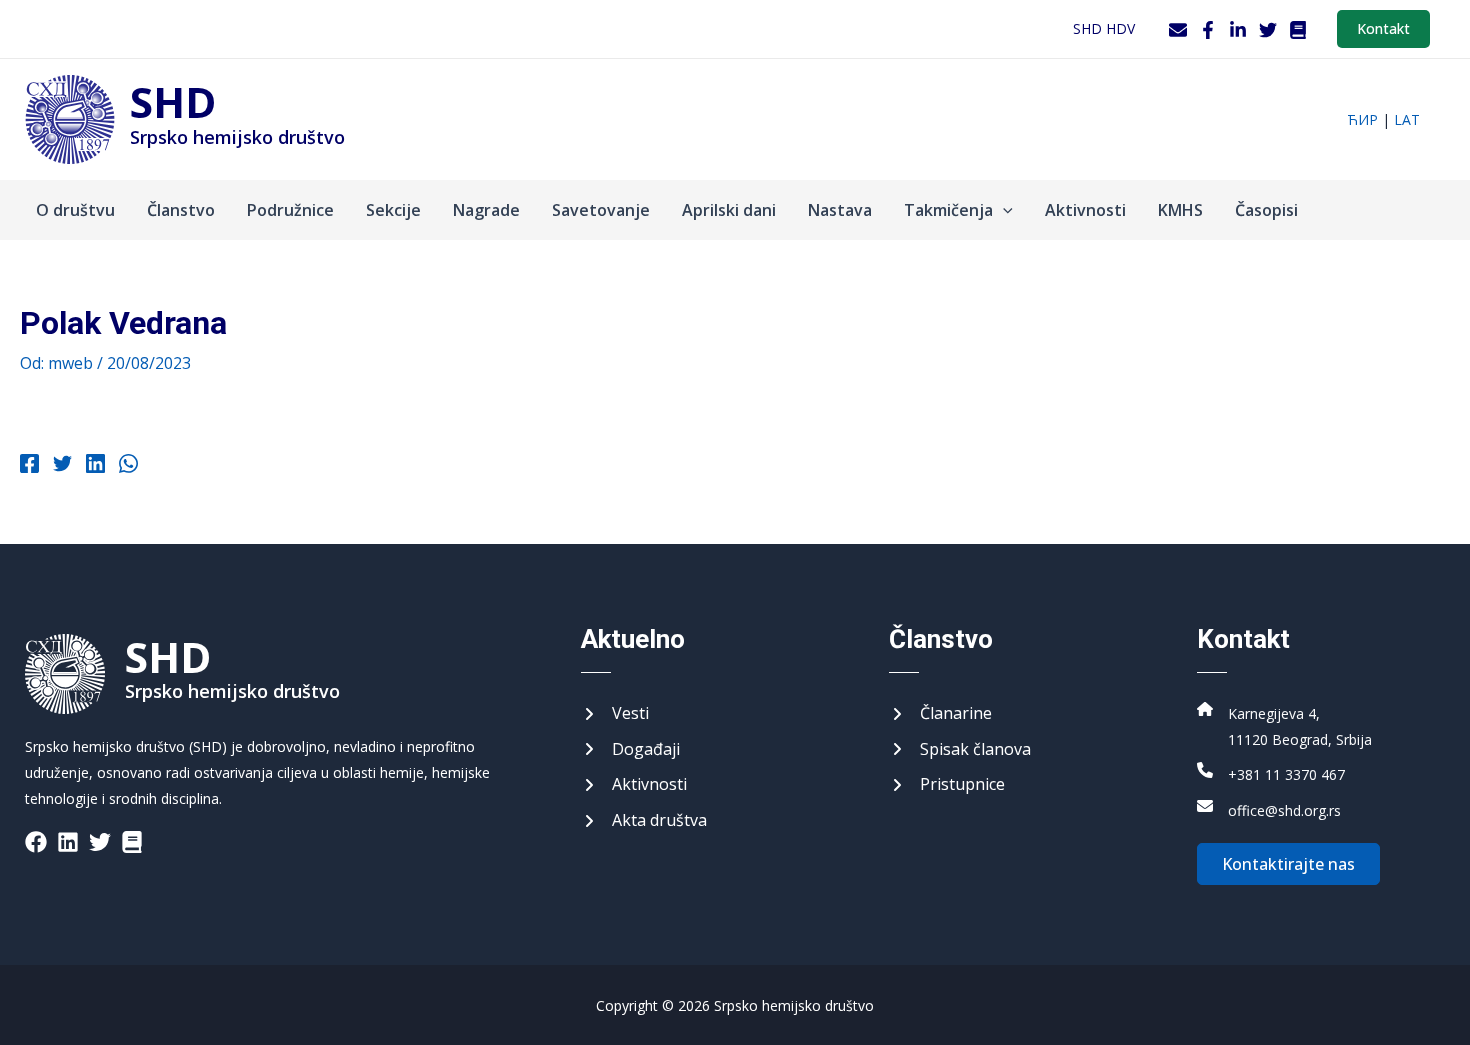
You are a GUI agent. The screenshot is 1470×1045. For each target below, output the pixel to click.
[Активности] (634, 785)
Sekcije (393, 210)
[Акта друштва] (644, 821)
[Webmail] (1178, 30)
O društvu (75, 210)
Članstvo (181, 210)
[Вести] (615, 714)
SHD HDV (1104, 28)
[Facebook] (1208, 30)
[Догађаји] (630, 750)
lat (1407, 119)
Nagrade (486, 210)
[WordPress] (1298, 30)
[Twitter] (1268, 30)
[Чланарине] (940, 714)
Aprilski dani (729, 210)
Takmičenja (948, 210)
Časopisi (1266, 210)
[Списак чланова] (960, 750)
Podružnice (290, 210)
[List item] (36, 842)
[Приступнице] (947, 785)
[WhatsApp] (128, 466)
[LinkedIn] (1238, 30)
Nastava (840, 210)
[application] (1003, 210)
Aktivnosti (1085, 210)
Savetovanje (601, 210)
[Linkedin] (95, 466)
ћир (1362, 119)
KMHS (1180, 210)
